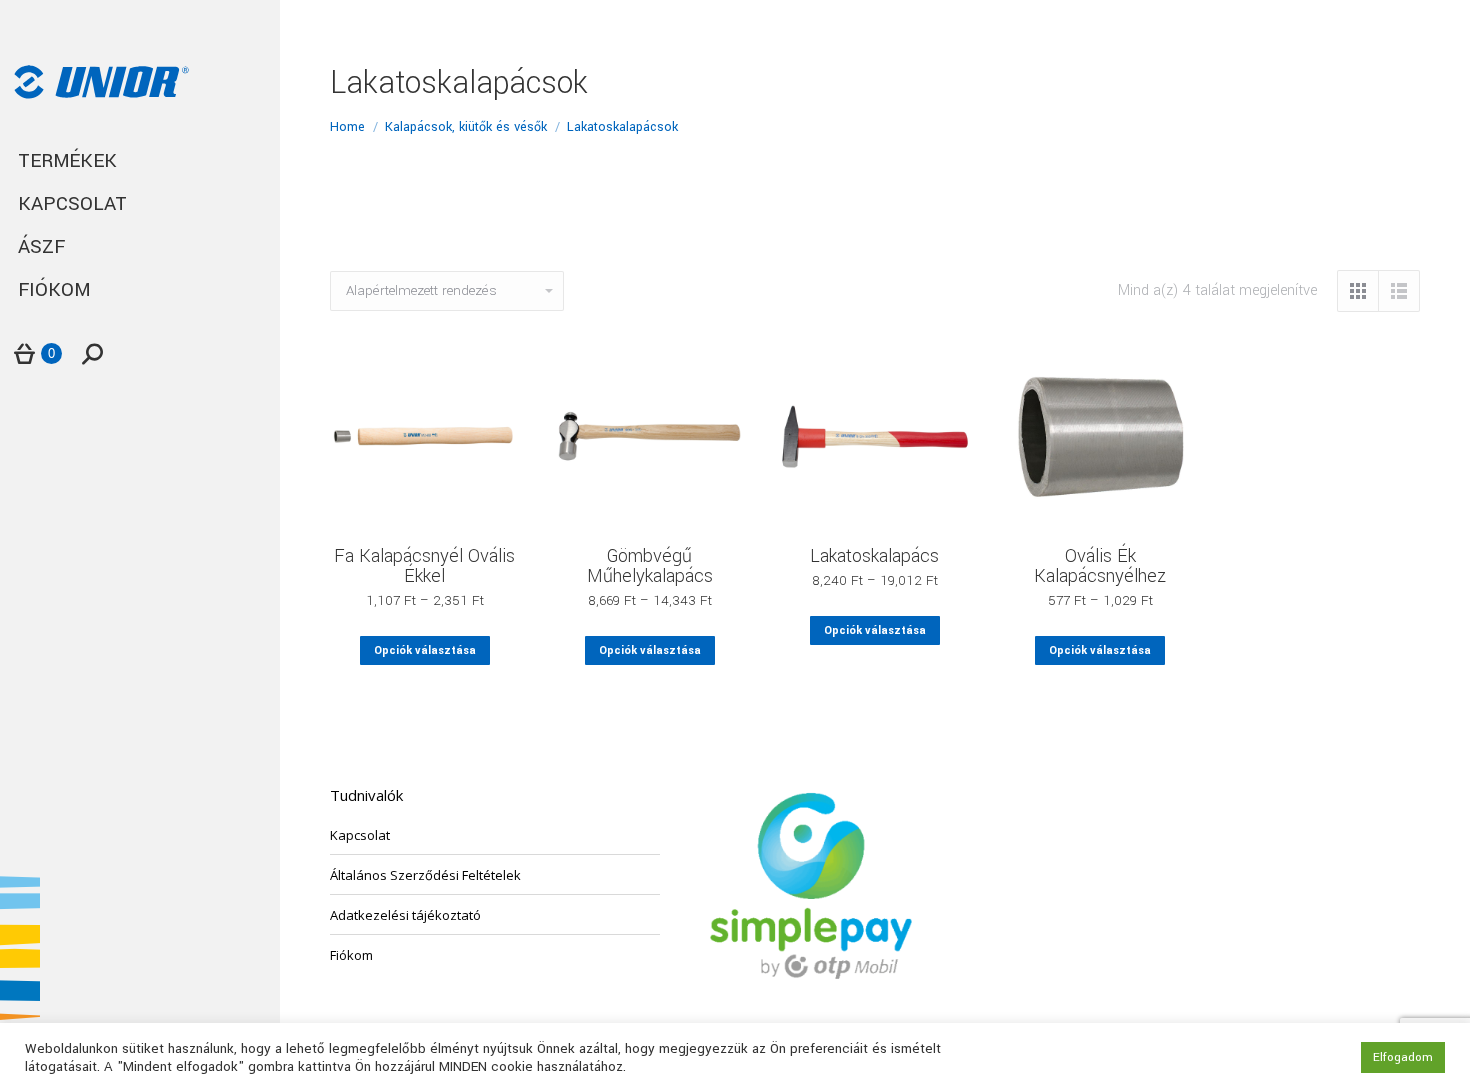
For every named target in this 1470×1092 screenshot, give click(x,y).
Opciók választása (425, 650)
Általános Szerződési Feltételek (425, 875)
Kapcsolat (360, 835)
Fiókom (351, 955)
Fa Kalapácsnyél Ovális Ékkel (424, 566)
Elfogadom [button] (1403, 1057)
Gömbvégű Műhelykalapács (650, 566)
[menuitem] (140, 161)
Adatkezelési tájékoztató (405, 915)
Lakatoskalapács (874, 556)
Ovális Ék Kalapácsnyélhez (1100, 566)
